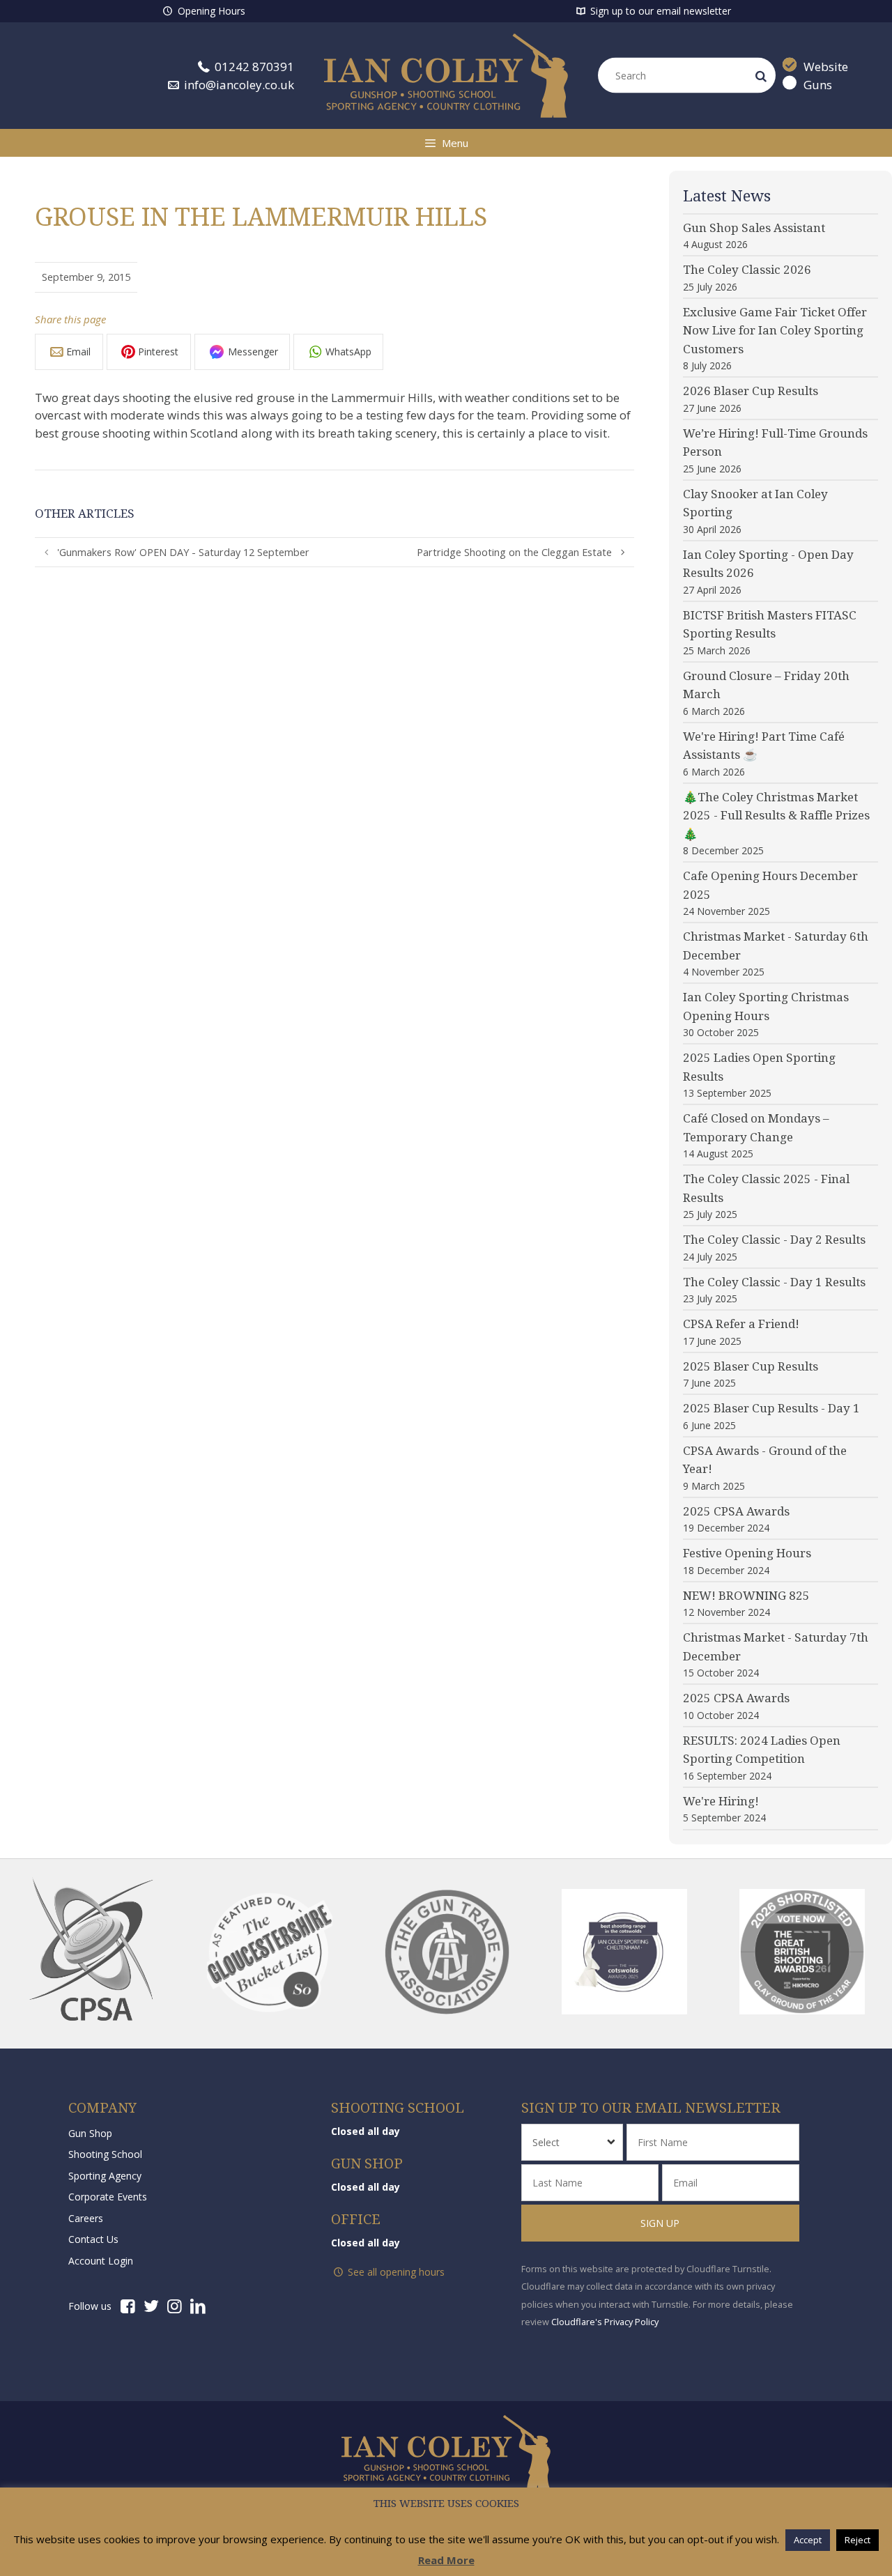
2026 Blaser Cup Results (751, 391)
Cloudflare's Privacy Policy (605, 2322)
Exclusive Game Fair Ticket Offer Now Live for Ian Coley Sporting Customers (775, 331)
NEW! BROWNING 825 (746, 1596)
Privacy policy (446, 2504)
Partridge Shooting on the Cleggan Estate (514, 552)
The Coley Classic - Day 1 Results (774, 1282)
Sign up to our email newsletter (659, 11)
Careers (86, 2218)
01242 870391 (253, 67)
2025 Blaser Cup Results (751, 1366)
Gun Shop (90, 2133)
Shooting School (105, 2154)
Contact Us (93, 2239)
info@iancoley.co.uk (238, 84)
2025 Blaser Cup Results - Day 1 (771, 1408)
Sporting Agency (105, 2176)
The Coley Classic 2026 (747, 270)
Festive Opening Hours (747, 1553)
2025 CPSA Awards (736, 1511)
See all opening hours (395, 2272)
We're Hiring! (721, 1801)
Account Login (101, 2261)
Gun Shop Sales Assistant (754, 228)
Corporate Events (108, 2197)
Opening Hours (210, 11)
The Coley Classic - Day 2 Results (774, 1240)
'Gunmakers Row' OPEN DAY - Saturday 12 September (183, 552)
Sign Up (661, 2223)
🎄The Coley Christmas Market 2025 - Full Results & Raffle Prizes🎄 (776, 816)
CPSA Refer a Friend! (741, 1324)
